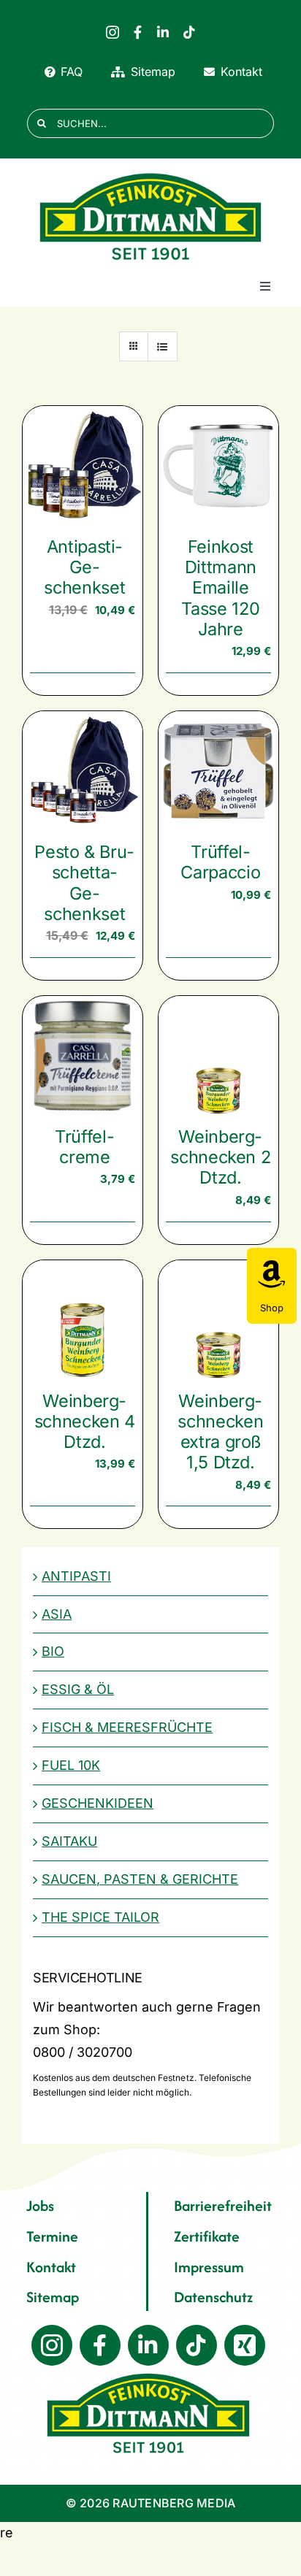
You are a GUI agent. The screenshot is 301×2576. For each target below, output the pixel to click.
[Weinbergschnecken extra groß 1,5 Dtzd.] (218, 1320)
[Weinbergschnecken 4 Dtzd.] (83, 1320)
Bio (53, 1651)
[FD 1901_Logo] (150, 173)
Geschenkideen (98, 1803)
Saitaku (69, 1841)
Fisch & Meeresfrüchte (127, 1727)
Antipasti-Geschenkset (84, 567)
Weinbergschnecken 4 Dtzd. (85, 1421)
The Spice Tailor (100, 1917)
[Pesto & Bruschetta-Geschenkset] (83, 771)
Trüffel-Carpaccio (220, 862)
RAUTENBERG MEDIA (174, 2503)
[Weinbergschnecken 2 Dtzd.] (218, 1056)
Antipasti (76, 1576)
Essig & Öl (78, 1689)
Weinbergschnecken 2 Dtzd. (220, 1157)
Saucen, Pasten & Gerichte (140, 1879)
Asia (57, 1614)
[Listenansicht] (163, 346)
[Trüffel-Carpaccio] (218, 771)
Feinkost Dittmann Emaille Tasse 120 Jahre (220, 588)
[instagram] (113, 32)
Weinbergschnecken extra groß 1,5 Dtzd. (220, 1432)
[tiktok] (189, 32)
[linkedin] (163, 32)
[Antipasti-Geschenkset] (83, 466)
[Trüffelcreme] (83, 1056)
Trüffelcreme (85, 1147)
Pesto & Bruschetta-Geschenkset (84, 883)
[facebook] (138, 32)
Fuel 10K (71, 1765)
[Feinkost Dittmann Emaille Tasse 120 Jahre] (218, 466)
